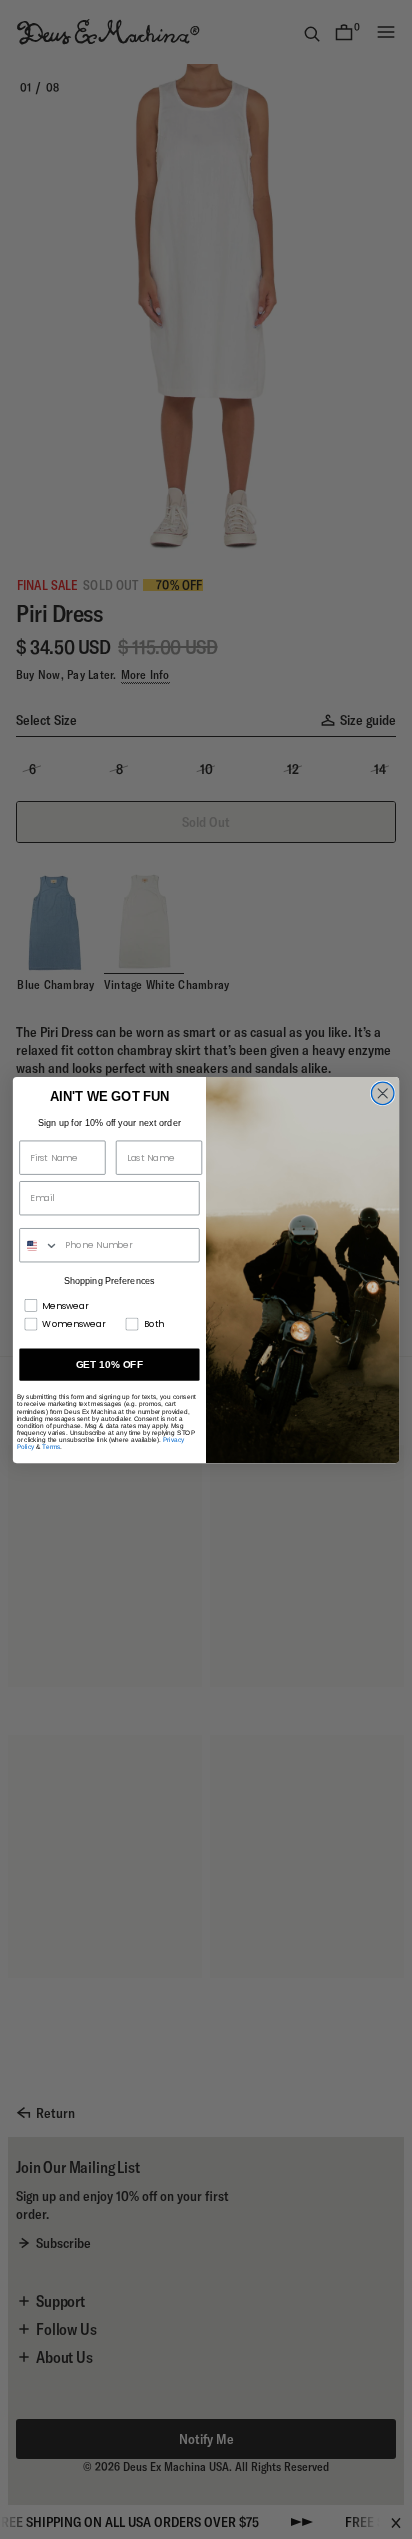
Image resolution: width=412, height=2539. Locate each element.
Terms (50, 1446)
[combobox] (39, 1244)
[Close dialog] (382, 1093)
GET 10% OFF (110, 1363)
